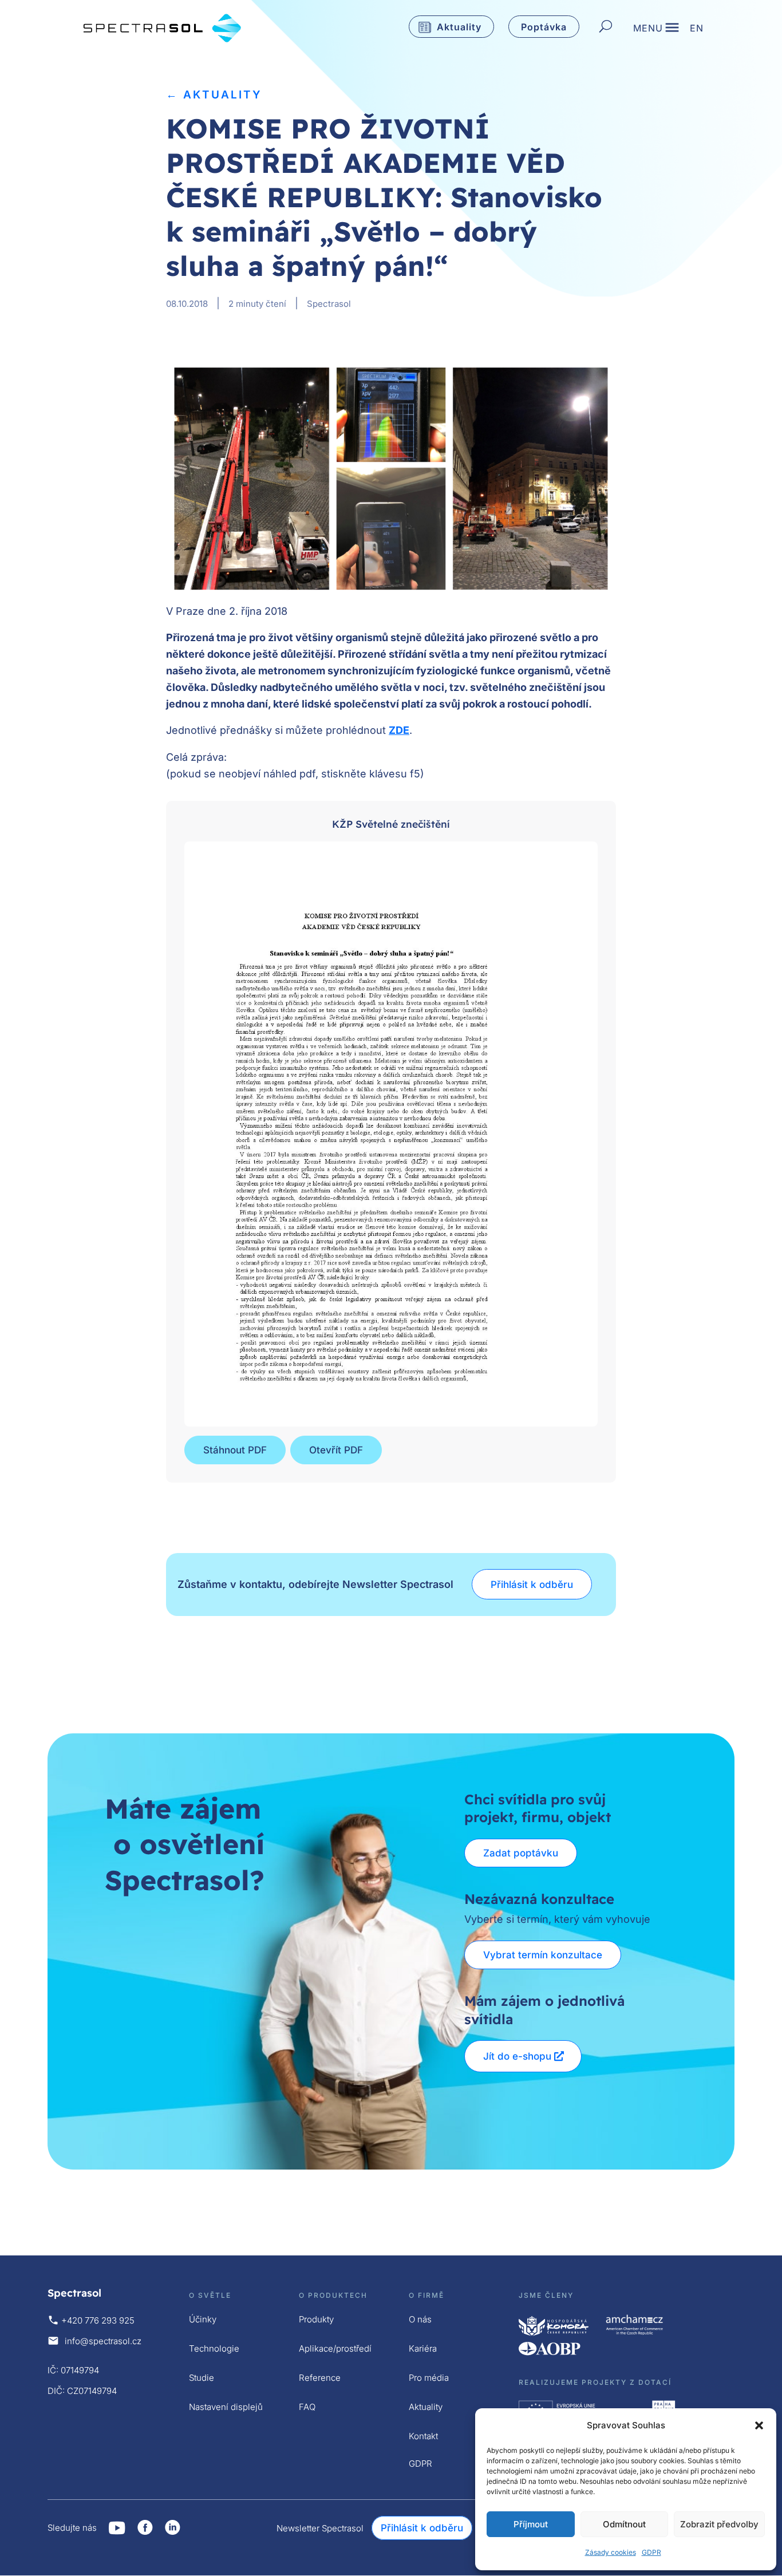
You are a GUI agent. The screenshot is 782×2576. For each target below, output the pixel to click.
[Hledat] (606, 27)
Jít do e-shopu (517, 2056)
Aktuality (459, 27)
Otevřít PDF (336, 1450)
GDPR (651, 2552)
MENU (648, 29)
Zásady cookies (611, 2552)
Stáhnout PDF (235, 1450)
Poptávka (544, 27)
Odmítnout (624, 2524)
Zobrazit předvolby (719, 2524)
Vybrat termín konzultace (543, 1955)
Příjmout (531, 2524)
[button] (759, 2425)
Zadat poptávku (521, 1853)
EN (697, 29)
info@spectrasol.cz (103, 2341)
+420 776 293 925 (98, 2320)
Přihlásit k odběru (532, 1585)
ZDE (399, 730)
